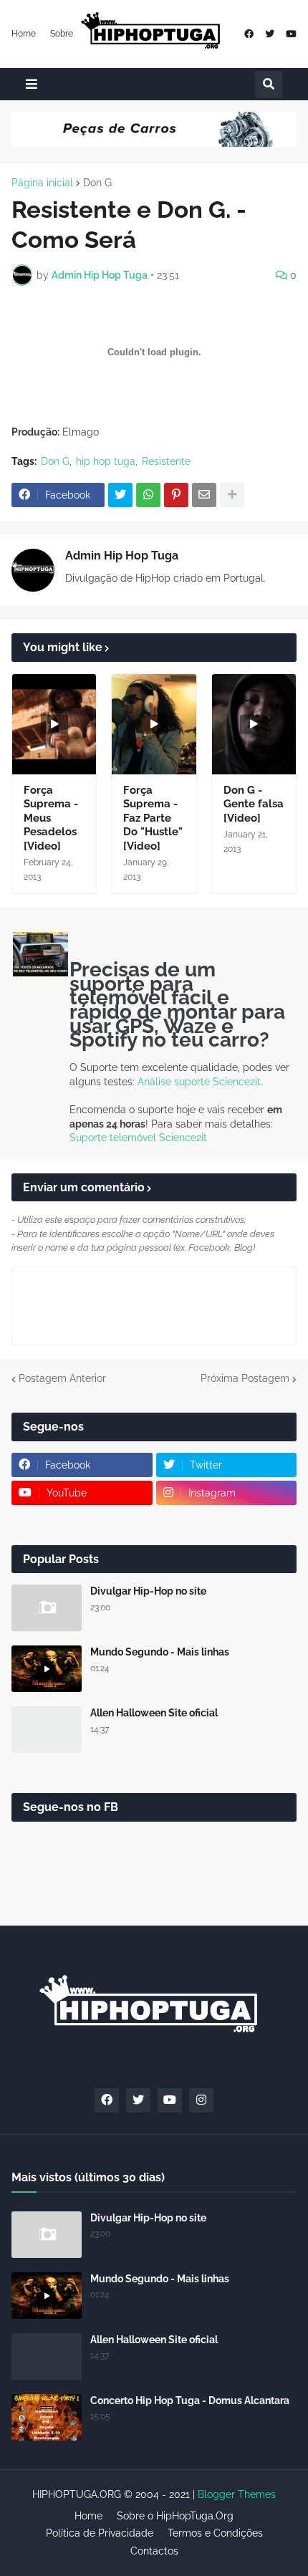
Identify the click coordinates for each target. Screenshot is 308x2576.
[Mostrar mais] (232, 495)
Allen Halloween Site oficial (154, 1713)
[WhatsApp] (148, 495)
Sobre (62, 34)
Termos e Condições (215, 2533)
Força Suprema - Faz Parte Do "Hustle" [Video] (153, 818)
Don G (97, 183)
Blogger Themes (237, 2494)
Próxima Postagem (245, 1378)
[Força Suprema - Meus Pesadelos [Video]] (54, 724)
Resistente (166, 461)
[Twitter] (120, 495)
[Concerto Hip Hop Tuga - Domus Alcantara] (47, 2417)
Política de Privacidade (100, 2533)
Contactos (154, 2551)
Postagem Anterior (62, 1378)
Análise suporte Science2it (199, 1082)
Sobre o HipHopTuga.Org (175, 2516)
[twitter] (270, 34)
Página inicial (42, 183)
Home (24, 34)
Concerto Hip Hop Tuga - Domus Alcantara (190, 2400)
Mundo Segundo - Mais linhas (160, 1652)
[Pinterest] (176, 495)
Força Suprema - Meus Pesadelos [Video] (51, 818)
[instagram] (201, 2100)
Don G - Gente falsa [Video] (254, 804)
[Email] (204, 495)
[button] (32, 84)
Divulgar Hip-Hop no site (148, 1591)
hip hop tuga (106, 461)
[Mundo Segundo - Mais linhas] (47, 1669)
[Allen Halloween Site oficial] (47, 1730)
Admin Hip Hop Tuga (122, 556)
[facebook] (249, 34)
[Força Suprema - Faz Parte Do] (154, 724)
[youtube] (291, 34)
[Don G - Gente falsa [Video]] (254, 724)
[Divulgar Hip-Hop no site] (47, 1608)
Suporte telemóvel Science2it (138, 1138)
